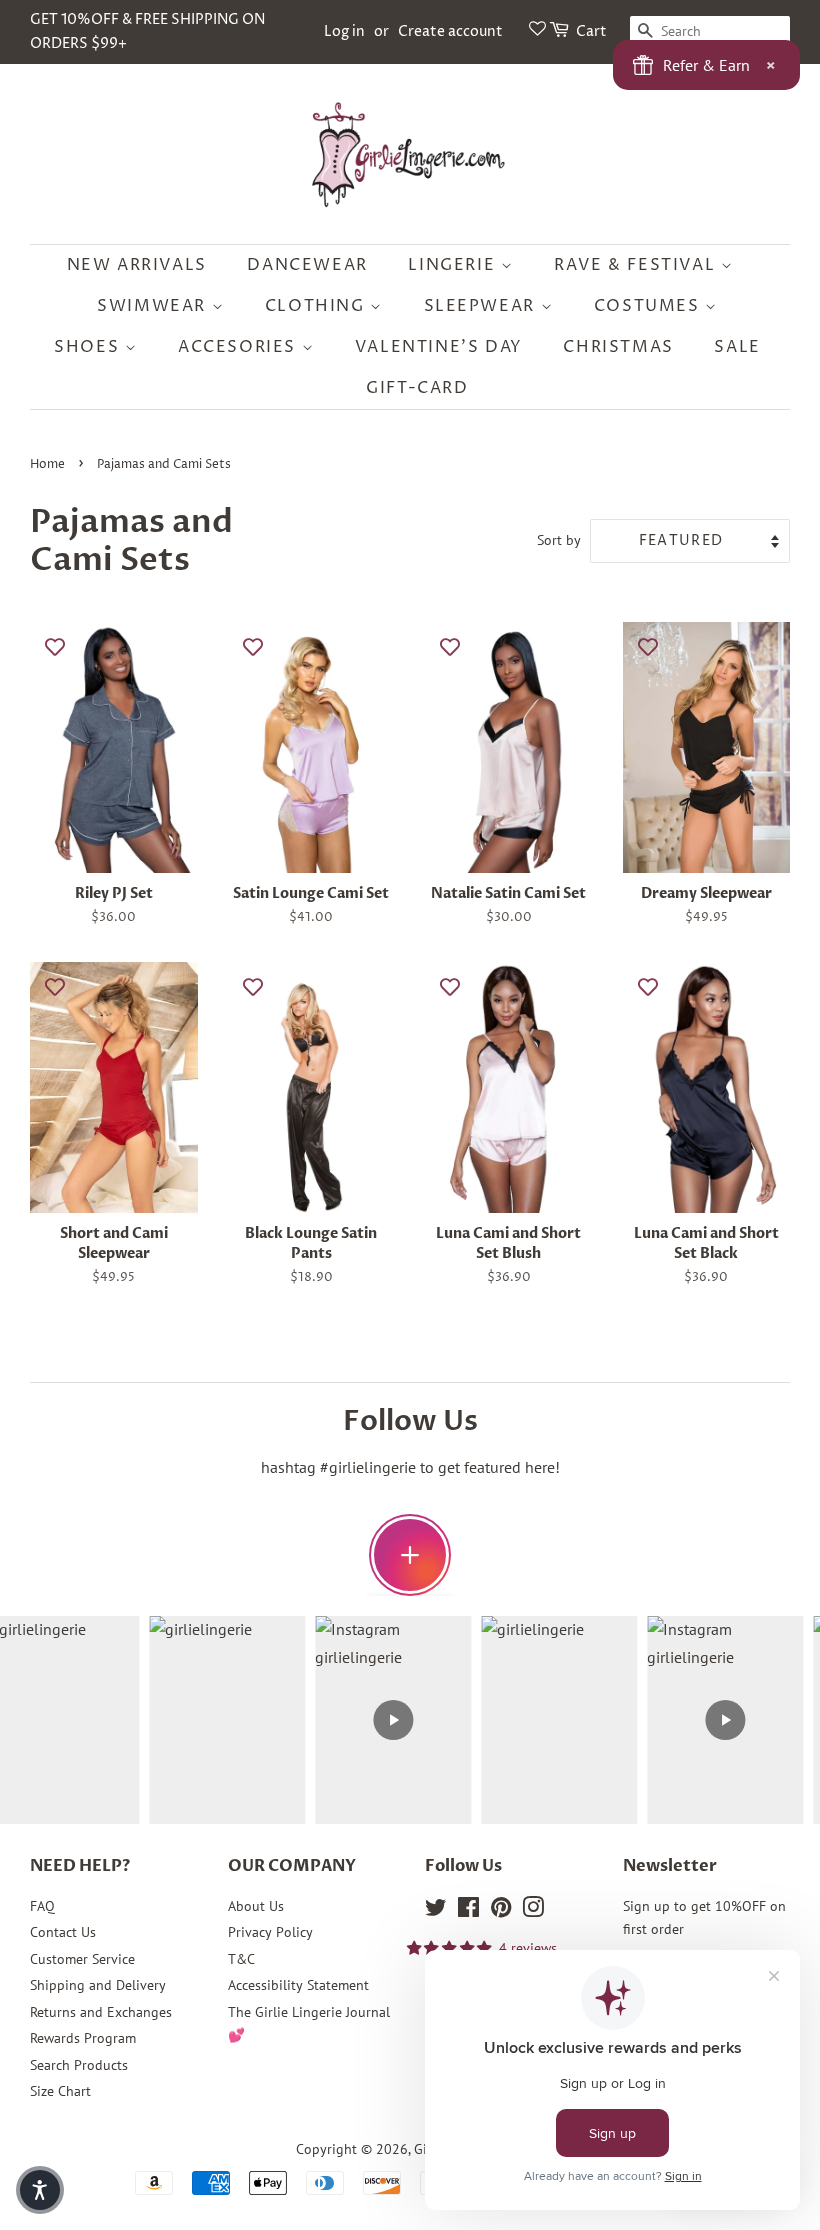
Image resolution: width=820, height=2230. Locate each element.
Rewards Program (83, 2038)
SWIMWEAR (154, 306)
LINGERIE (454, 265)
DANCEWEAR (307, 265)
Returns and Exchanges (101, 2012)
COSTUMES (649, 306)
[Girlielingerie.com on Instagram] (533, 1911)
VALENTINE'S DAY (439, 347)
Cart (591, 31)
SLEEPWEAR (482, 306)
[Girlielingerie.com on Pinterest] (501, 1911)
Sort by (559, 539)
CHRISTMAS (618, 347)
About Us (256, 1906)
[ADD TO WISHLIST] (55, 647)
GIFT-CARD (417, 388)
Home (47, 464)
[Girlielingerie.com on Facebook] (468, 1911)
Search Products (79, 2065)
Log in (344, 31)
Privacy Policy (270, 1932)
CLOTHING (317, 306)
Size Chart (60, 2091)
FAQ (42, 1906)
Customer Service (82, 1959)
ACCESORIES (240, 347)
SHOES (89, 347)
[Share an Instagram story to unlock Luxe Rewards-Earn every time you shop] (410, 1555)
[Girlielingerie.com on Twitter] (436, 1911)
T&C (241, 1959)
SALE (737, 347)
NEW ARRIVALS (137, 265)
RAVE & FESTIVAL (637, 265)
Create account (450, 31)
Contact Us (63, 1932)
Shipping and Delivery (98, 1985)
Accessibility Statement (298, 1985)
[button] (40, 2190)
